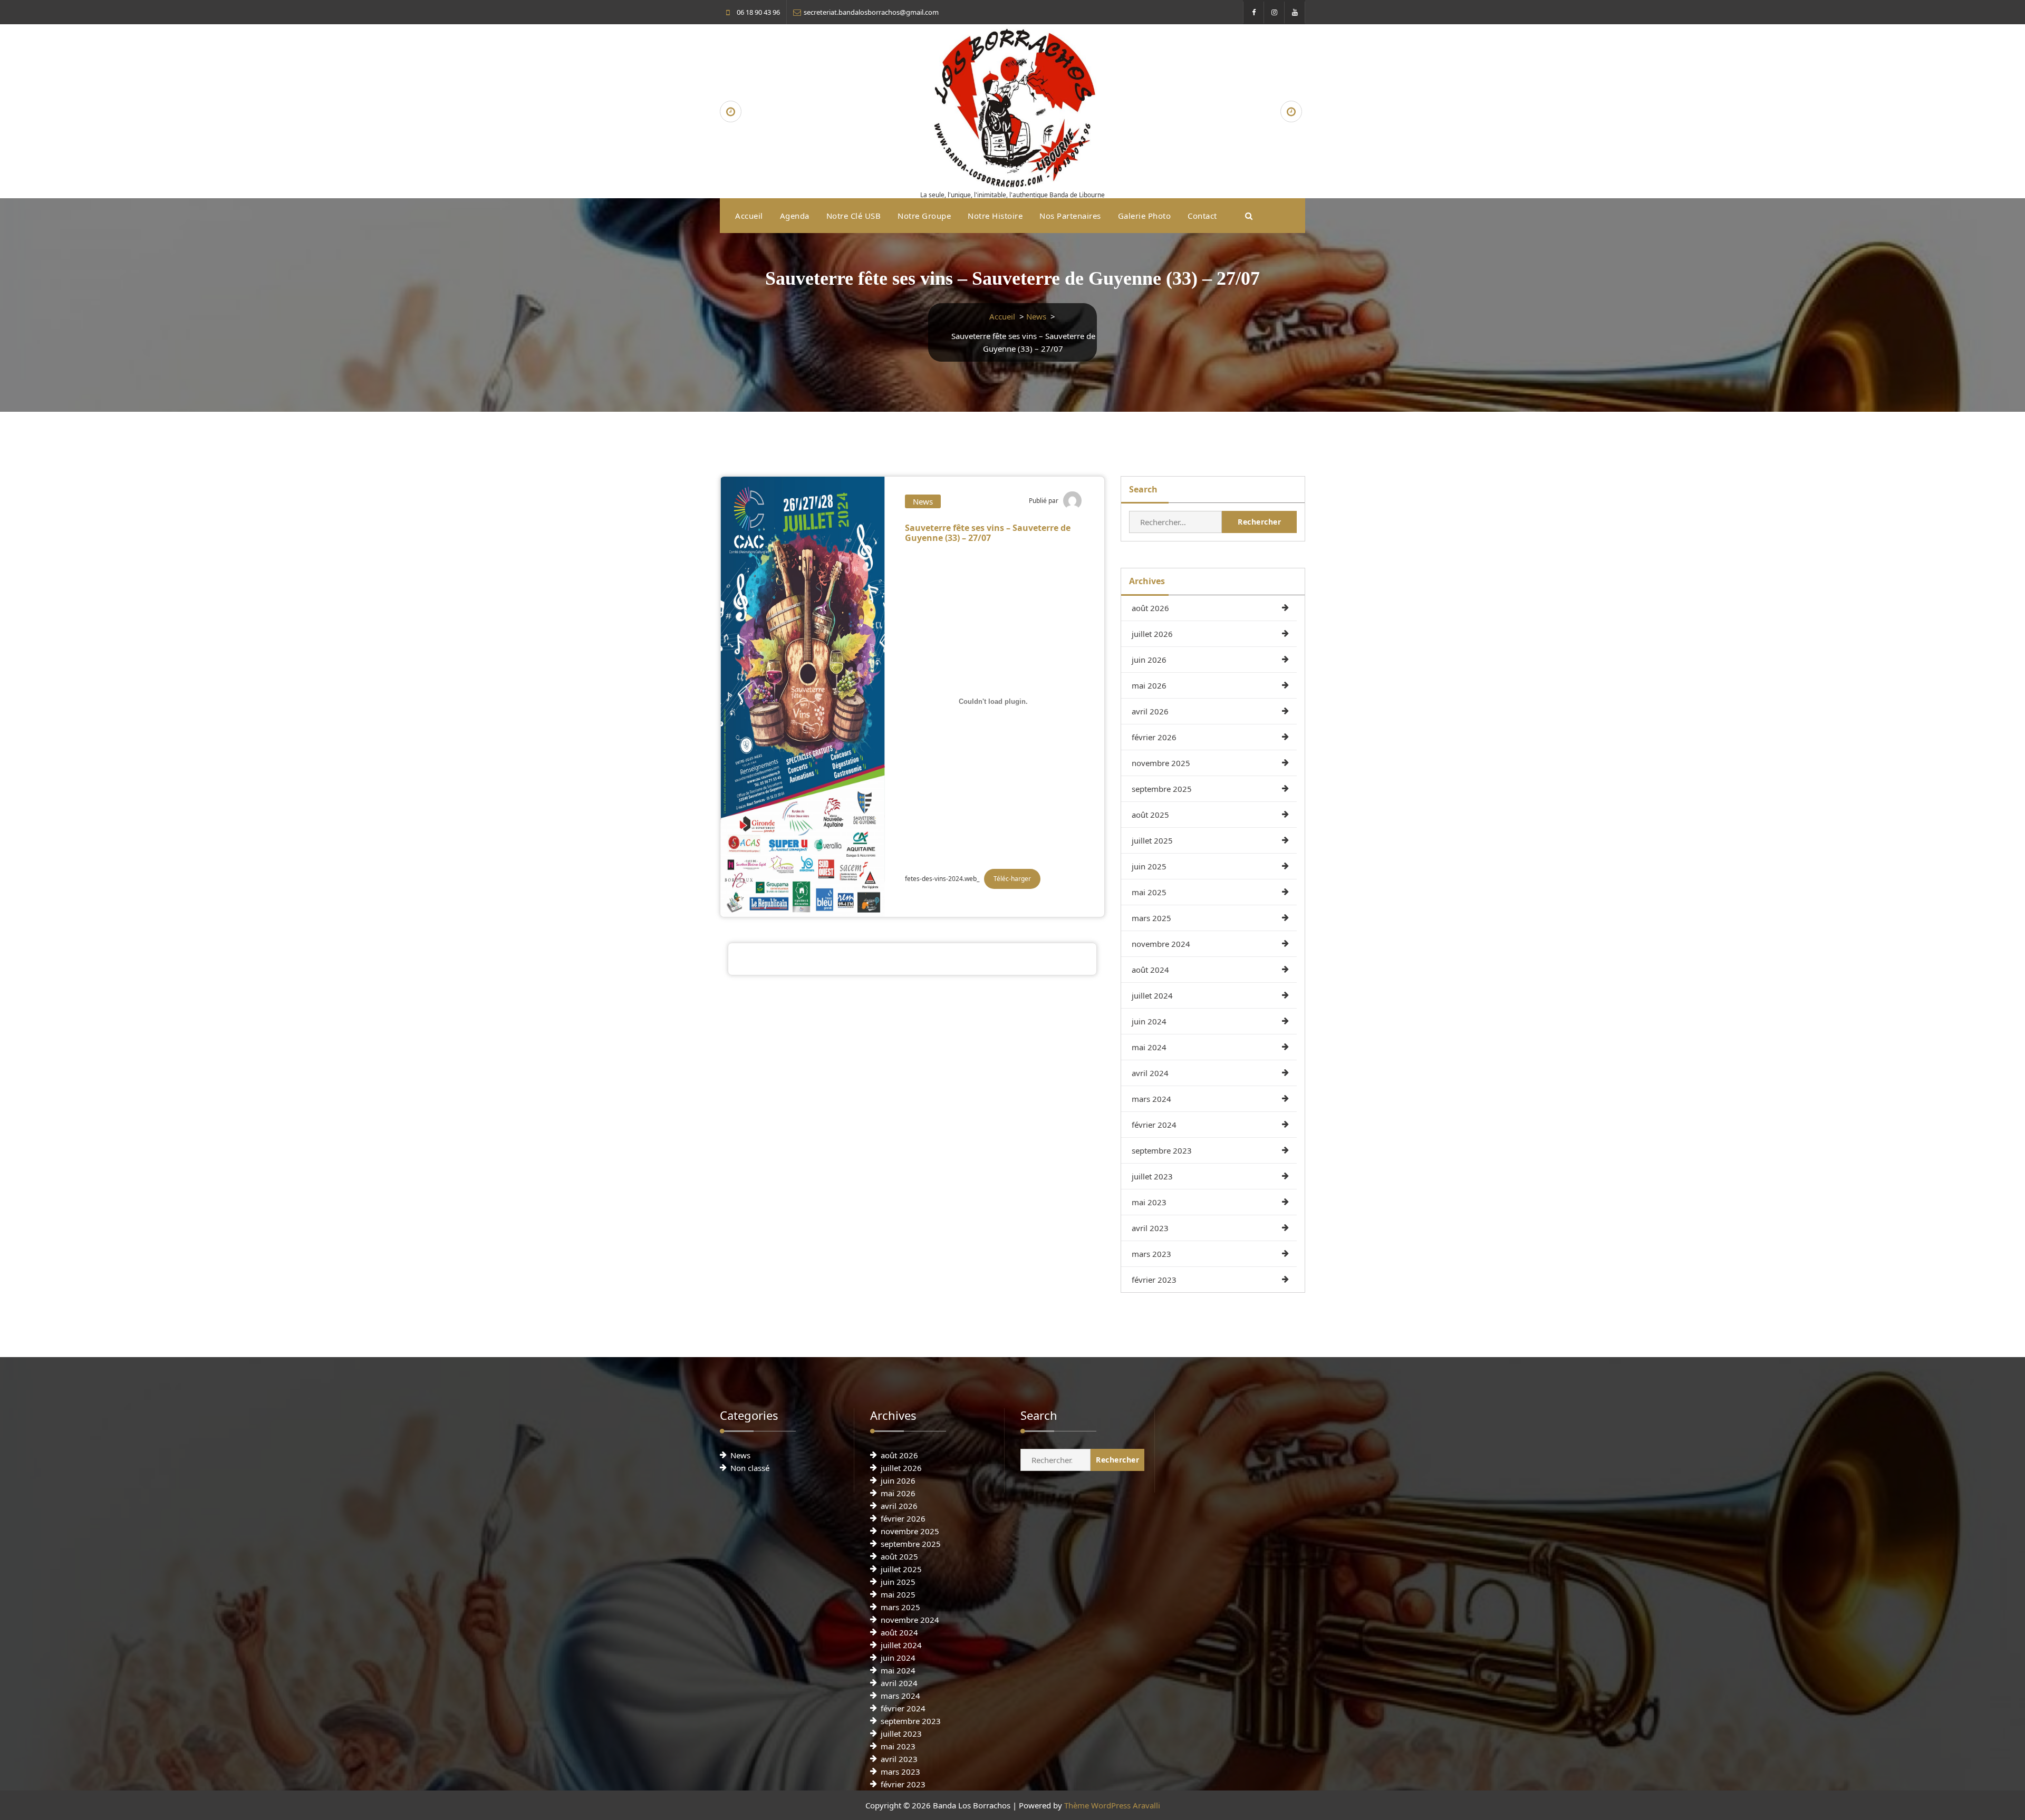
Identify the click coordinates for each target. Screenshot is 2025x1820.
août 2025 (1150, 815)
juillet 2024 (1152, 995)
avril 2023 (1150, 1228)
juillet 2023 (1152, 1176)
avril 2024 (1150, 1073)
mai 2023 (1149, 1202)
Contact (1202, 216)
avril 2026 (1150, 711)
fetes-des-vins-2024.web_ (942, 879)
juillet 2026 (1152, 634)
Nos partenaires (1070, 216)
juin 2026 (1149, 660)
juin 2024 (1149, 1021)
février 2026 (1154, 737)
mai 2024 (1149, 1047)
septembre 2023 (1162, 1150)
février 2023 (1154, 1280)
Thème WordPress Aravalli (1112, 1805)
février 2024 (1154, 1125)
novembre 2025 (1161, 763)
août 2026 (1150, 608)
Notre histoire (995, 216)
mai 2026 (1149, 685)
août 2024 (1150, 970)
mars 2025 (1151, 918)
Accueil (749, 216)
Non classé (750, 1468)
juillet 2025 (1152, 840)
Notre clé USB (854, 216)
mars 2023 (1151, 1254)
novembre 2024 (1161, 944)
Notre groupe (924, 216)
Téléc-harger (1012, 879)
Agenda (795, 216)
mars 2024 (1151, 1099)
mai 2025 (1149, 892)
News (1036, 316)
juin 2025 (1149, 866)
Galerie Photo (1145, 216)
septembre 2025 (1162, 789)
